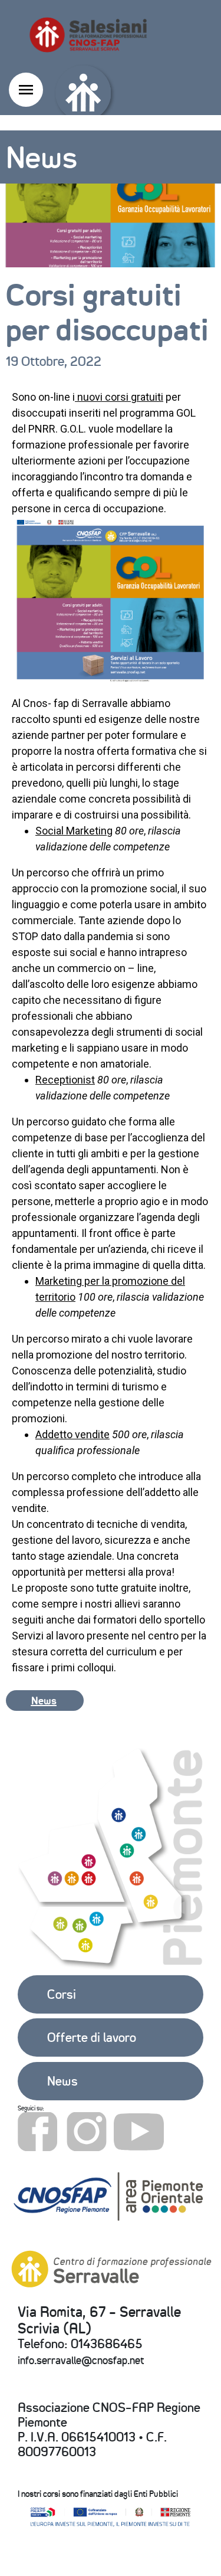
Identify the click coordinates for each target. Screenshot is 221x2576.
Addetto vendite (72, 1434)
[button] (45, 1700)
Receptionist (65, 1080)
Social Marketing (74, 831)
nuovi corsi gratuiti (119, 397)
